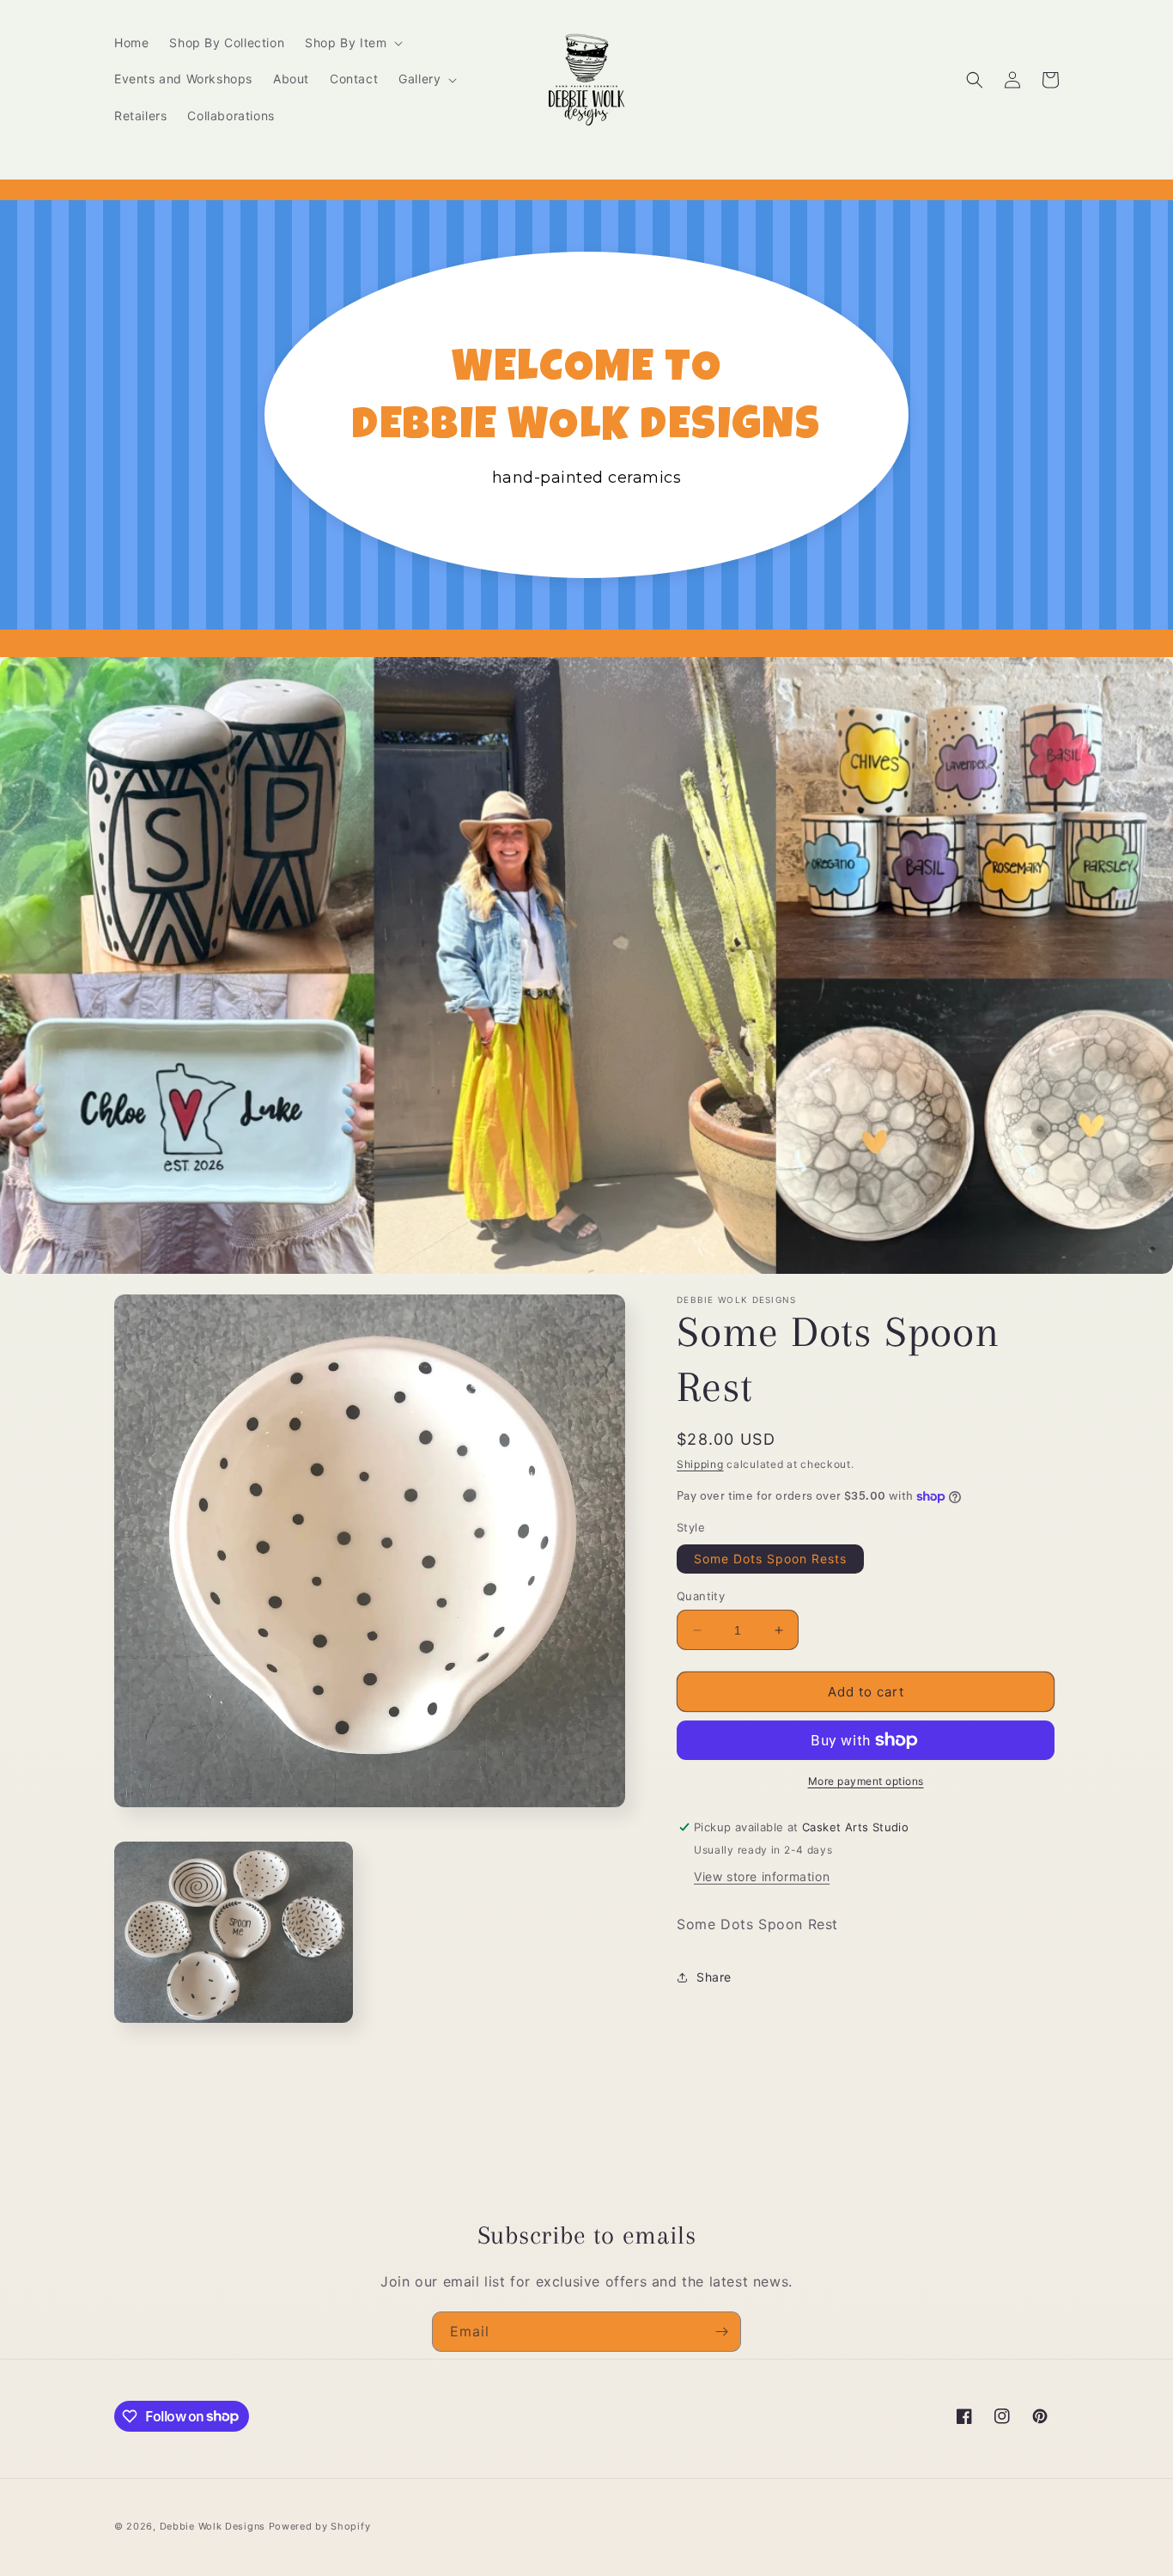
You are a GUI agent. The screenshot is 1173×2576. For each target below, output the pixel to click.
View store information (762, 1876)
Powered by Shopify (320, 2526)
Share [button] (714, 1977)
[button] (352, 43)
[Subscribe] (721, 2332)
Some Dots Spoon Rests (770, 1559)
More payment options (866, 1781)
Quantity (701, 1596)
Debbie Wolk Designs (213, 2526)
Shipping (700, 1464)
